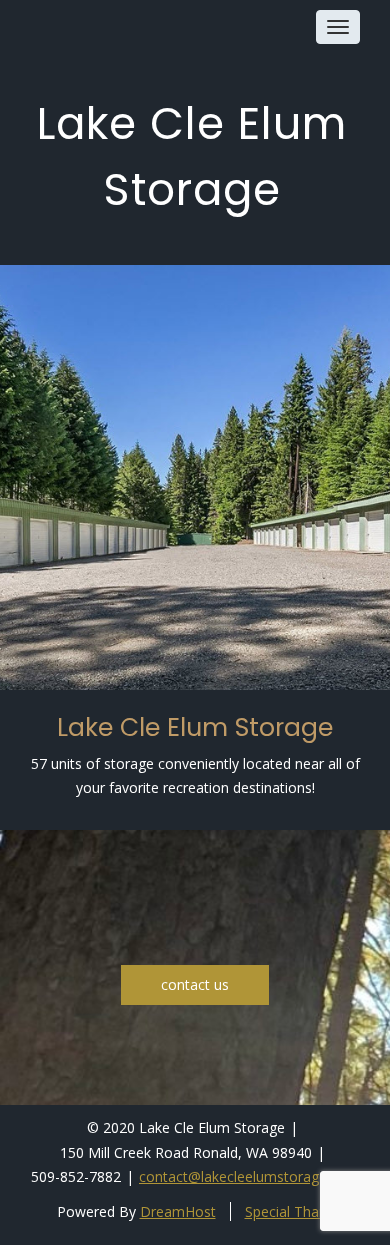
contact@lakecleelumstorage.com (249, 1176)
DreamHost (178, 1211)
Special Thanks (293, 1211)
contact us (195, 984)
